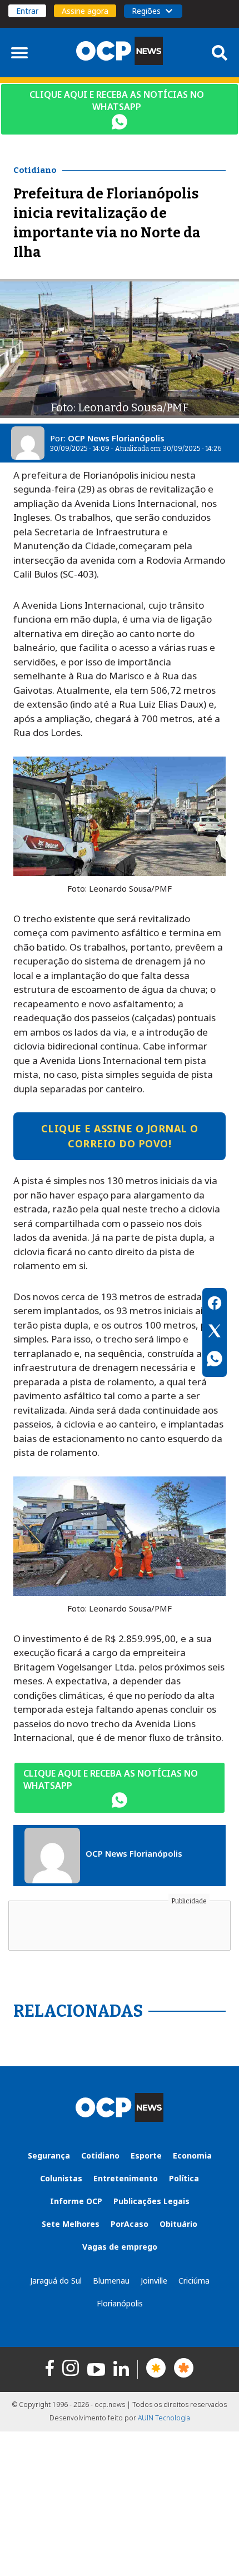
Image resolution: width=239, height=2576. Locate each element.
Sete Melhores (71, 2224)
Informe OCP (76, 2201)
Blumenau (111, 2281)
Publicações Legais (151, 2201)
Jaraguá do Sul (56, 2281)
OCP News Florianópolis (116, 438)
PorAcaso (130, 2224)
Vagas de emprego (120, 2247)
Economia (192, 2155)
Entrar (27, 11)
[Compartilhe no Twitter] (215, 1332)
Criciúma (194, 2281)
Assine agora (85, 11)
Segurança (49, 2155)
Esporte (146, 2155)
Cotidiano (100, 2155)
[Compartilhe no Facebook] (215, 1305)
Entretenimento (126, 2178)
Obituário (178, 2224)
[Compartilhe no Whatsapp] (215, 1360)
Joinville (154, 2281)
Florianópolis (120, 2303)
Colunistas (61, 2178)
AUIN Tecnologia (164, 2418)
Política (184, 2178)
